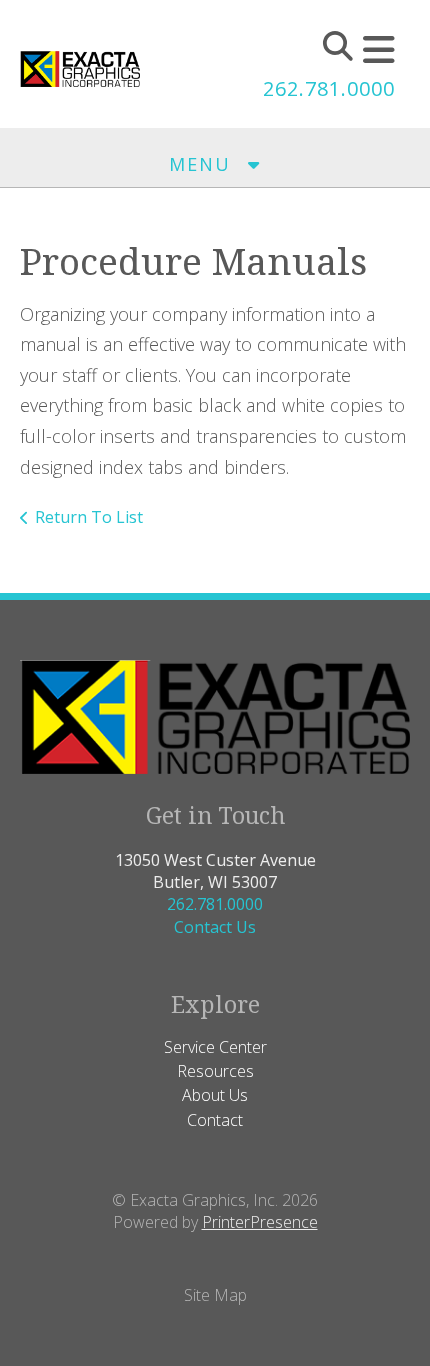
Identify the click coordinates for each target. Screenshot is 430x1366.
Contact (215, 1120)
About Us (215, 1095)
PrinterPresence (260, 1222)
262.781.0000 (329, 88)
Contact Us (215, 927)
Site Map (215, 1295)
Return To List (89, 517)
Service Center (215, 1047)
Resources (215, 1071)
